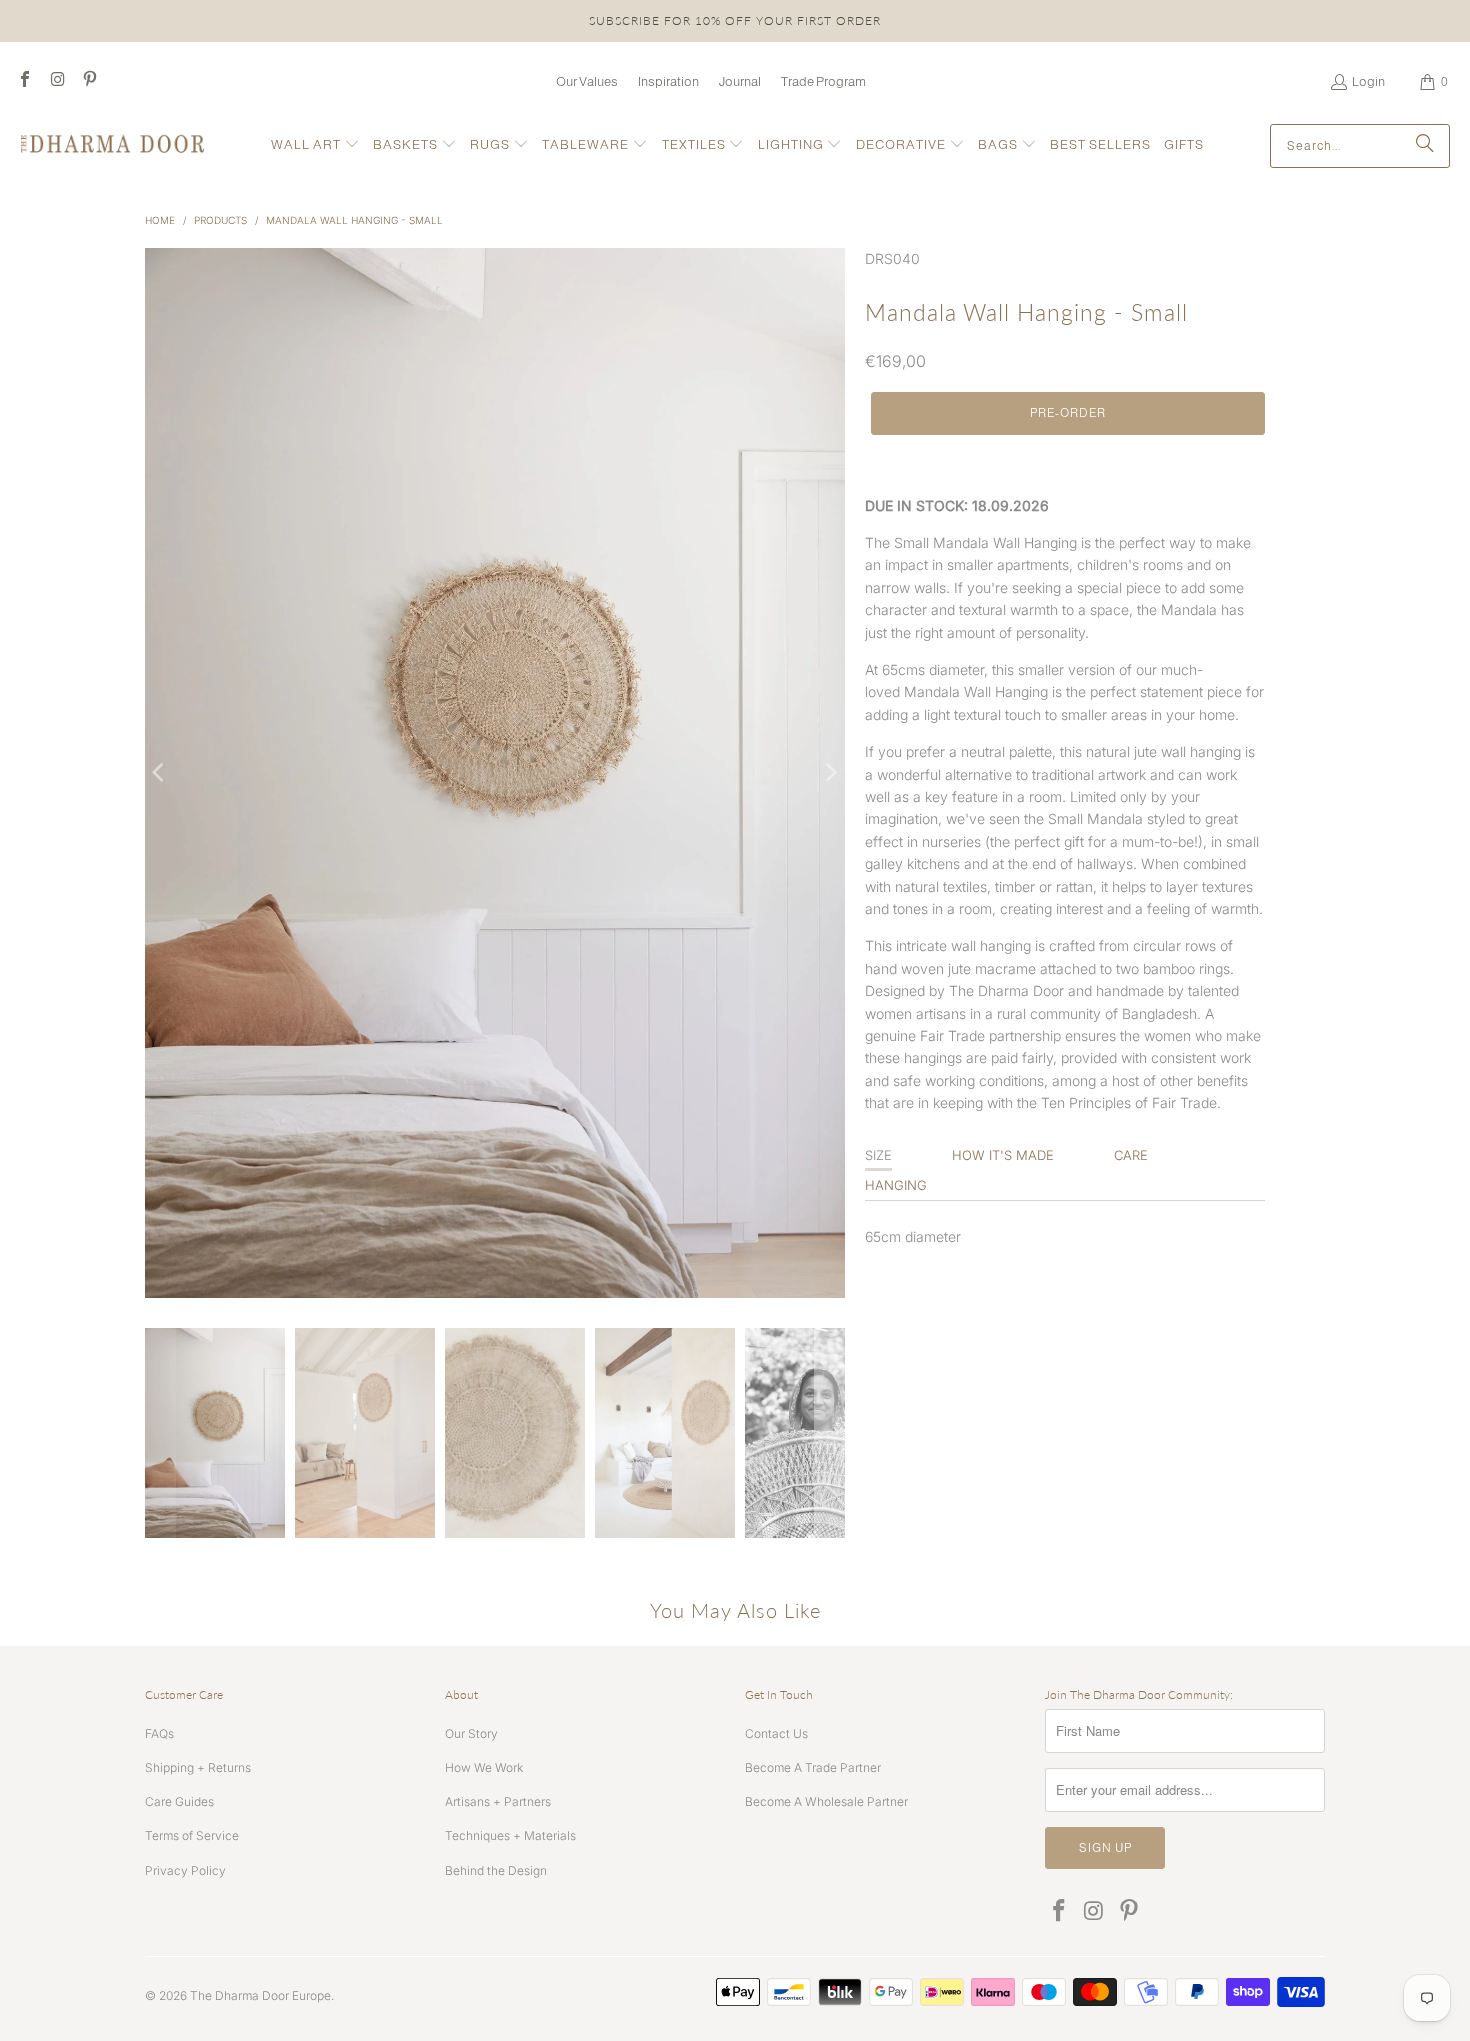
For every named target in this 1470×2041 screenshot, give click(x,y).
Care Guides (179, 1801)
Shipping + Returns (198, 1767)
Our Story (471, 1733)
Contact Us (776, 1733)
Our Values (587, 81)
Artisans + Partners (498, 1801)
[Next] (830, 773)
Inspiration (668, 81)
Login (1368, 81)
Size (878, 1155)
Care (1131, 1155)
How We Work (484, 1767)
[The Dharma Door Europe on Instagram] (56, 81)
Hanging (896, 1185)
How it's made (1003, 1155)
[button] (315, 145)
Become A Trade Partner (813, 1767)
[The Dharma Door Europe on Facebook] (24, 81)
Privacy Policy (185, 1870)
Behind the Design (496, 1870)
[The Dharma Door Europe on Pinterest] (89, 81)
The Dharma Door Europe (260, 1995)
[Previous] (160, 773)
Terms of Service (192, 1835)
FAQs (159, 1733)
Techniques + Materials (510, 1835)
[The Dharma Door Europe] (112, 145)
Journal (740, 81)
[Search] (1425, 146)
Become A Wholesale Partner (826, 1801)
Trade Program (823, 81)
